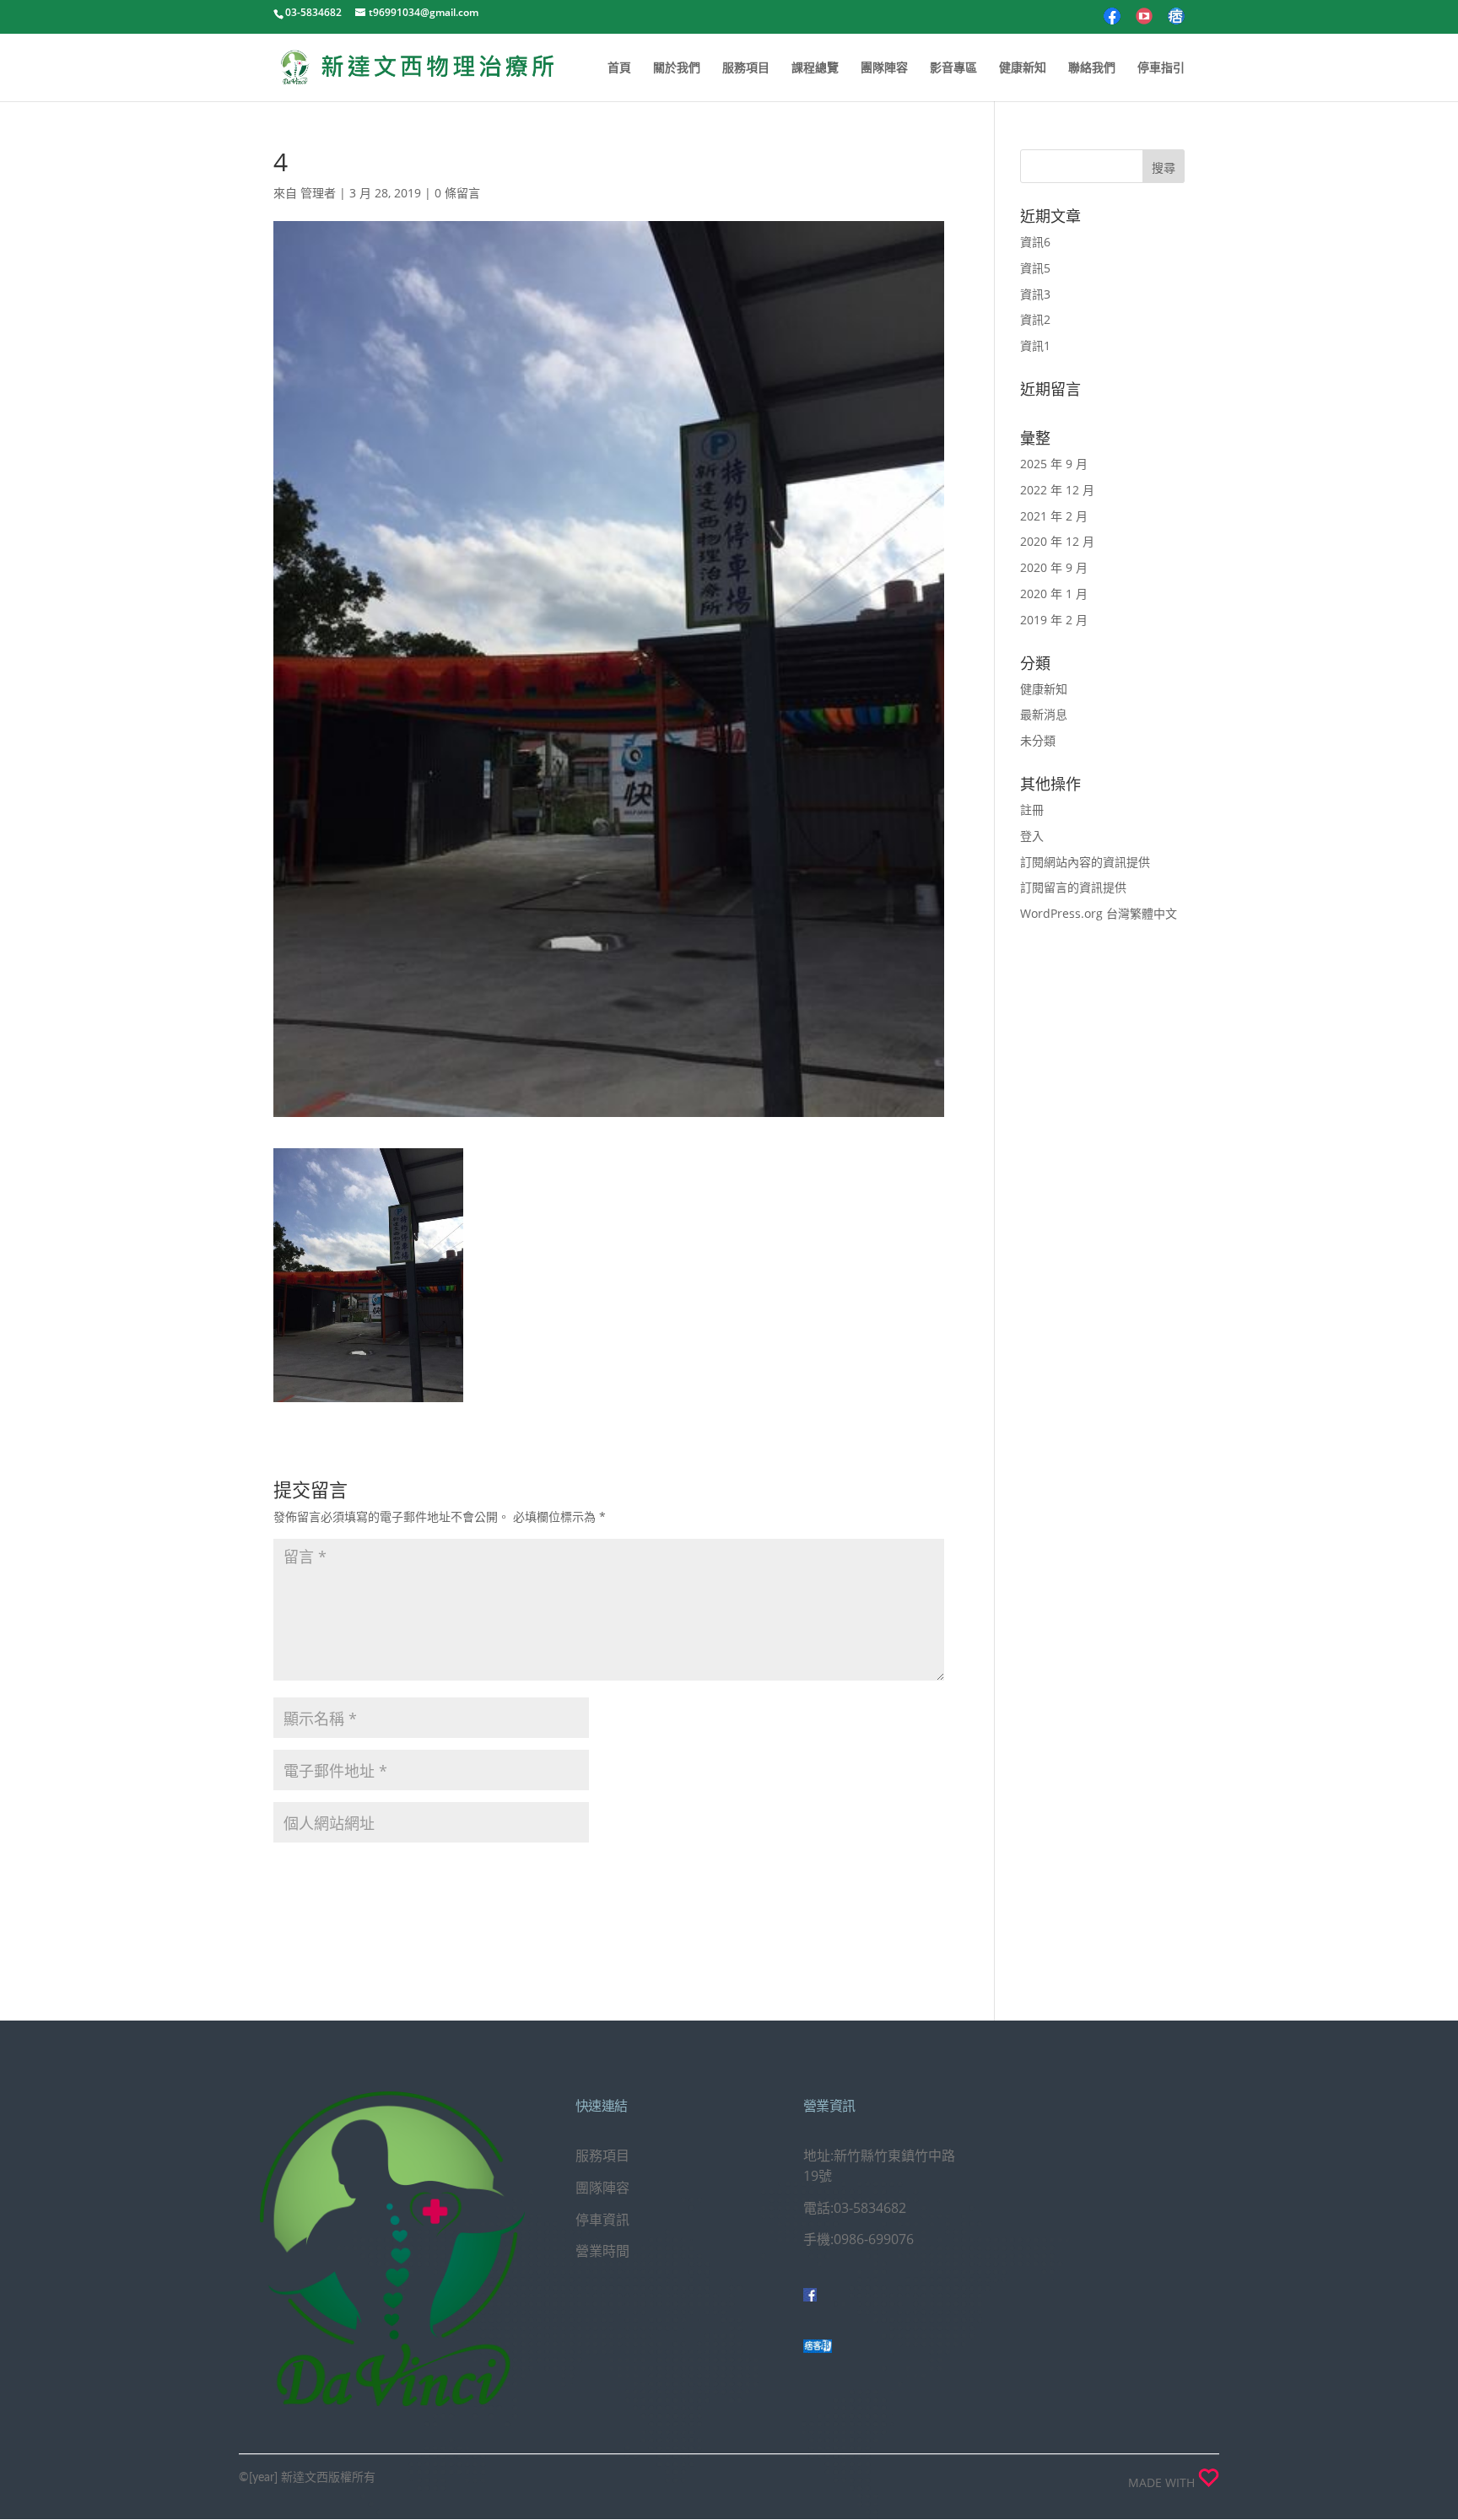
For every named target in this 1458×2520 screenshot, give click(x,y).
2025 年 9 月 (1054, 464)
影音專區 (953, 68)
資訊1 (1035, 345)
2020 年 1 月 (1054, 594)
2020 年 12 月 (1057, 541)
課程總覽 (815, 68)
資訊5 (1035, 268)
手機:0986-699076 (859, 2239)
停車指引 (1161, 68)
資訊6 (1035, 242)
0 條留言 (457, 193)
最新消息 (1044, 714)
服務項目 (746, 68)
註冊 (1032, 809)
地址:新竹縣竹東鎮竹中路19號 (879, 2166)
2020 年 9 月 (1054, 567)
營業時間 (602, 2251)
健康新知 (1023, 68)
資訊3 (1035, 294)
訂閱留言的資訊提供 (1073, 887)
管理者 (318, 193)
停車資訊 (602, 2220)
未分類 (1038, 740)
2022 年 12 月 (1057, 490)
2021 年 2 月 (1054, 516)
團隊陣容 (884, 68)
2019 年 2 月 (1054, 620)
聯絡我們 (1092, 68)
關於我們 (677, 68)
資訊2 (1035, 319)
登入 (1032, 836)
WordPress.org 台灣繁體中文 (1099, 913)
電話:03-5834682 (855, 2208)
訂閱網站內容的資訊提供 (1085, 862)
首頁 (619, 68)
